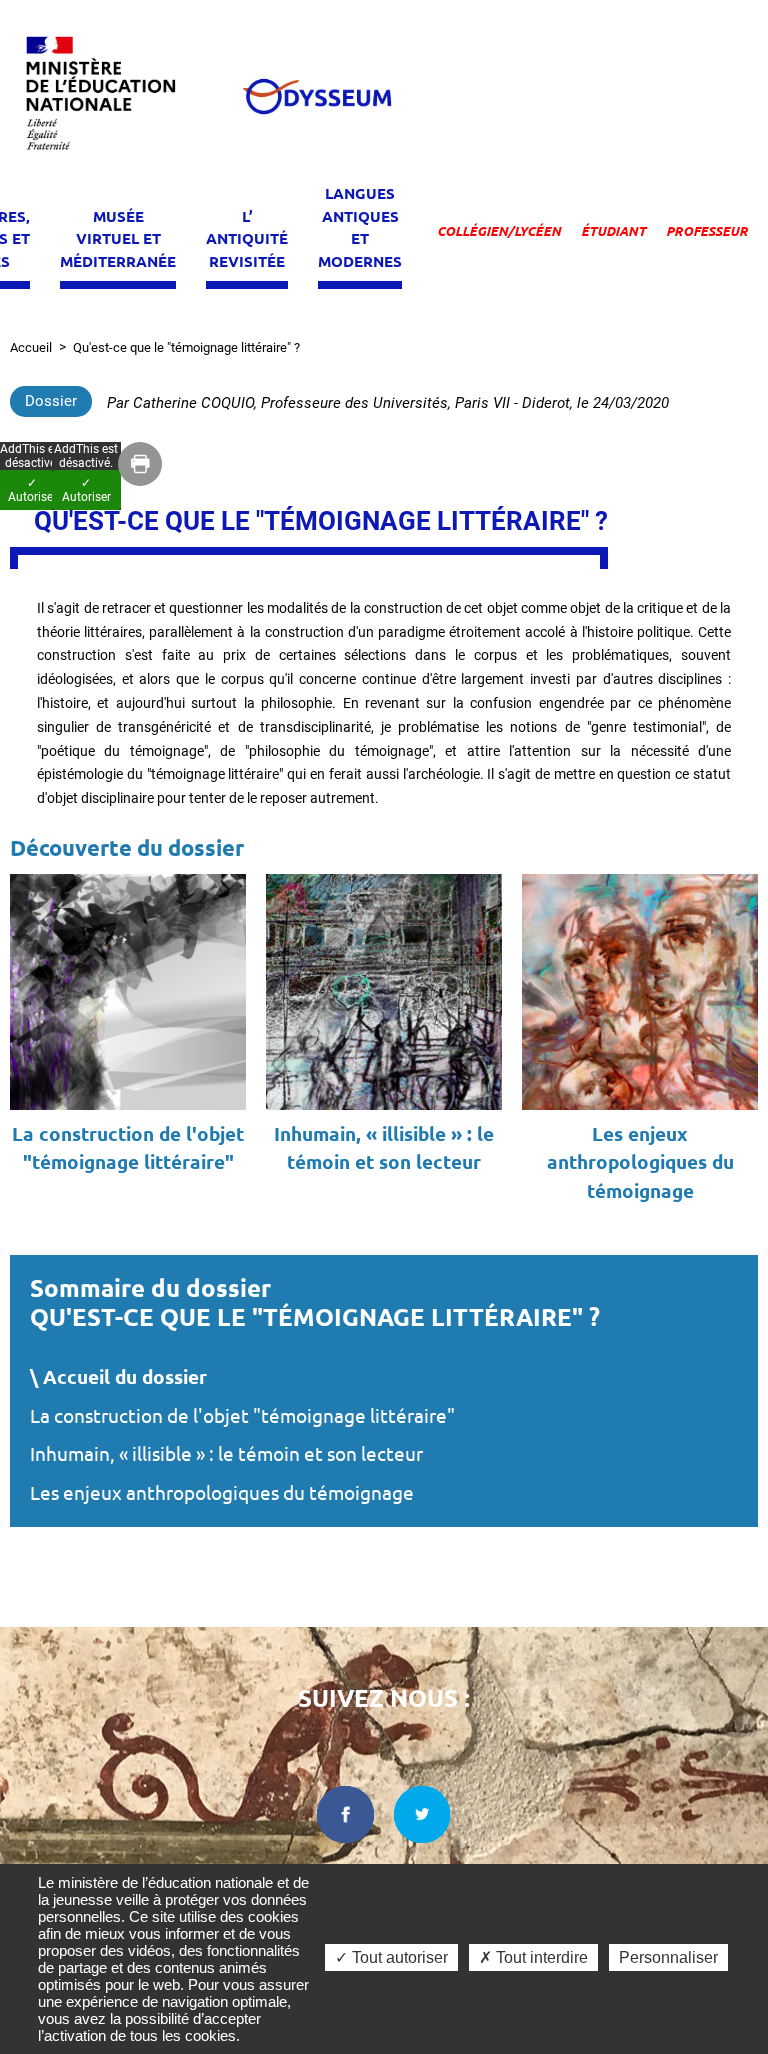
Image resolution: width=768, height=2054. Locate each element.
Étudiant (613, 231)
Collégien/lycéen (499, 231)
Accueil (31, 347)
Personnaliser (668, 1957)
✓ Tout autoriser (391, 1957)
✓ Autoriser (86, 490)
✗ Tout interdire (533, 1957)
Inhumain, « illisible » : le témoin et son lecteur (226, 1454)
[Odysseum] (316, 96)
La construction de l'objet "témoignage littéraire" (242, 1416)
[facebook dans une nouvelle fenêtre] (345, 1814)
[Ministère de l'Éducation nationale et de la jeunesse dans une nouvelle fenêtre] (110, 96)
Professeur (707, 231)
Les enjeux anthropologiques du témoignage (222, 1493)
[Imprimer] (140, 464)
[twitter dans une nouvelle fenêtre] (423, 1814)
